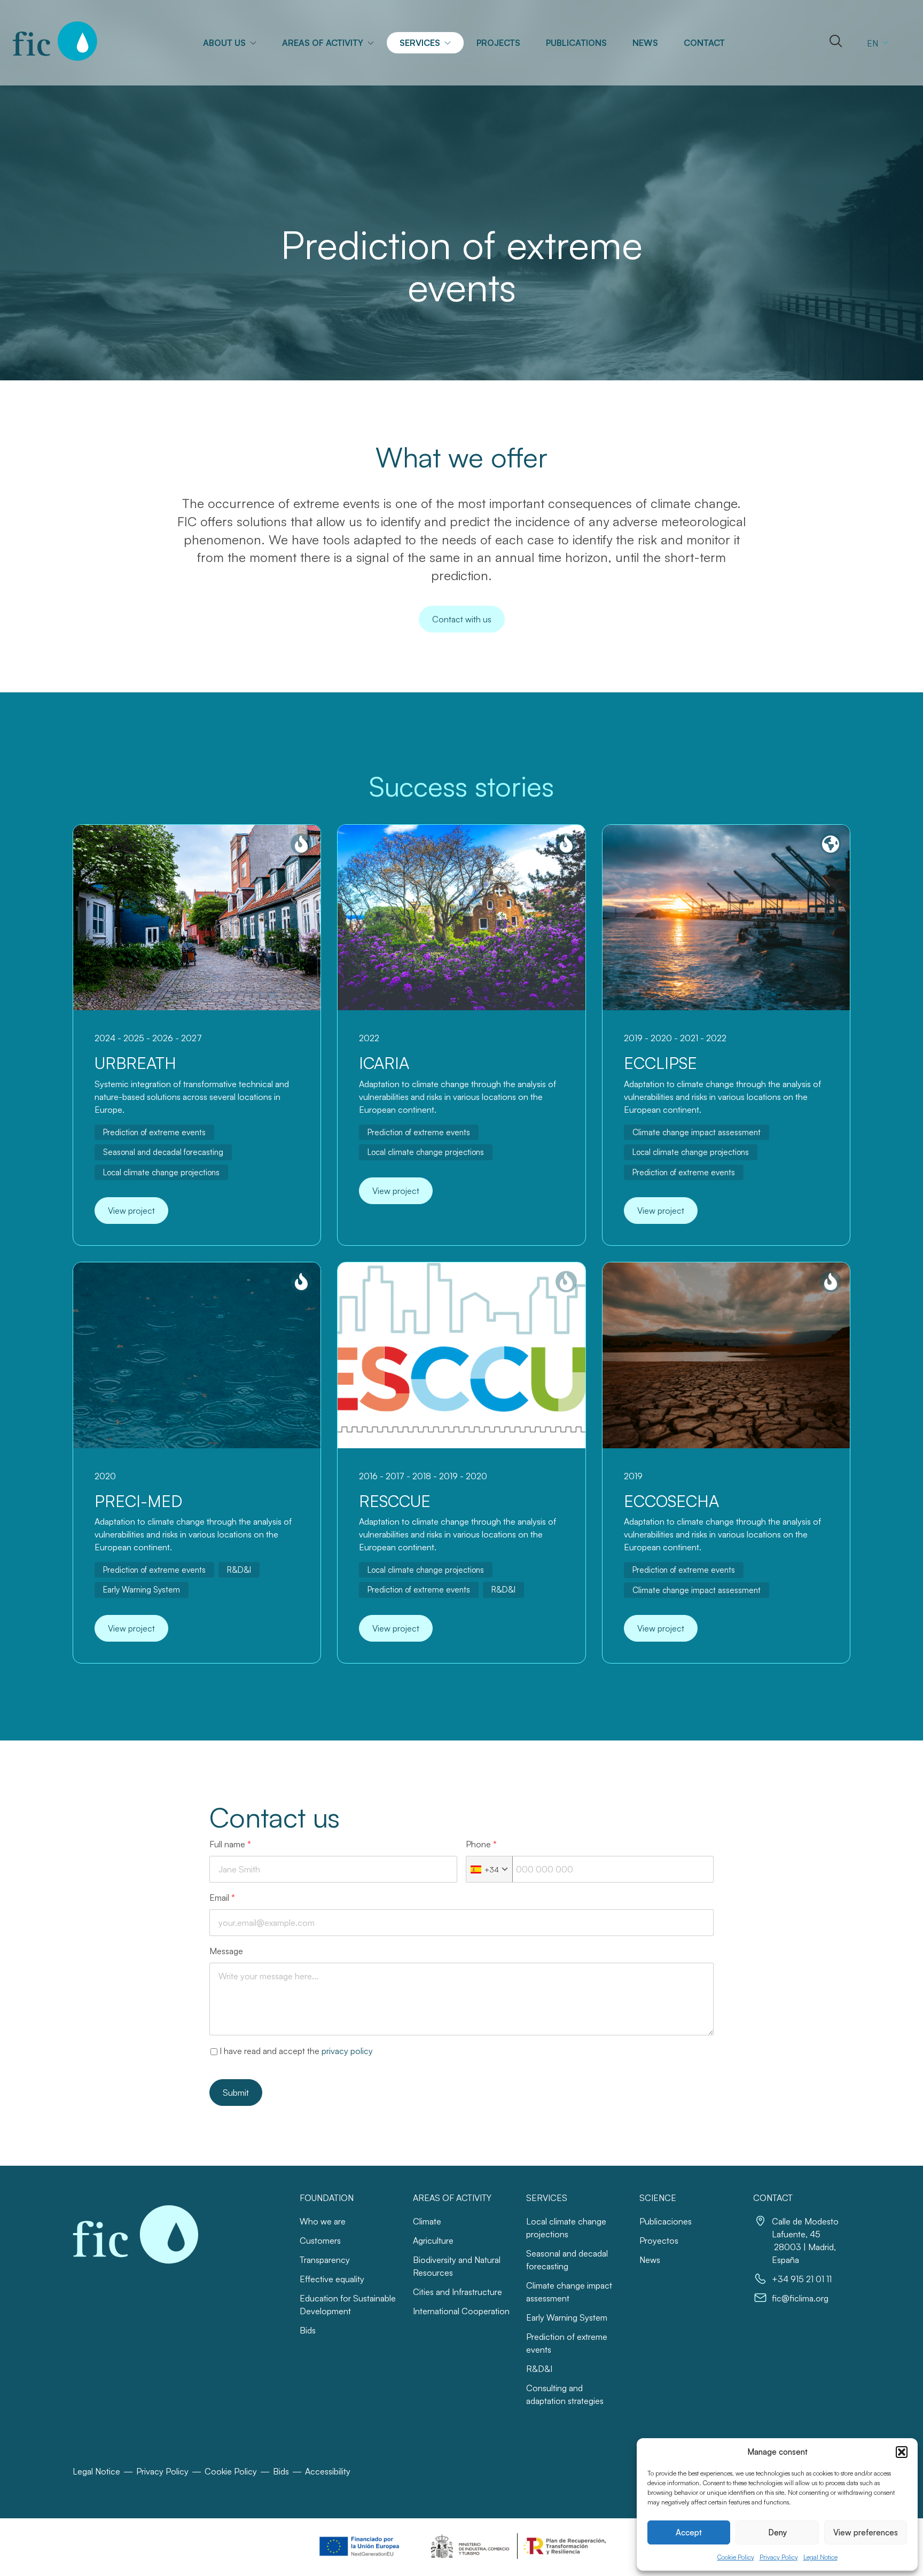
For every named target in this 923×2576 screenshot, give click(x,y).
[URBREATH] (197, 918)
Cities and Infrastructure (457, 2292)
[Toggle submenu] (257, 43)
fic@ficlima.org (800, 2298)
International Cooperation (461, 2311)
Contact (704, 43)
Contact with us (462, 619)
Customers (320, 2241)
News (645, 43)
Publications (576, 43)
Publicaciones (666, 2221)
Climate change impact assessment (697, 1132)
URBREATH (135, 1063)
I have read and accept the (296, 2051)
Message (226, 1951)
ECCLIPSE (660, 1063)
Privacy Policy (779, 2557)
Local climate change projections (161, 1172)
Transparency (325, 2260)
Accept (689, 2532)
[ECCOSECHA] (726, 1355)
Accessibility (328, 2471)
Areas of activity (323, 43)
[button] (902, 2452)
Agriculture (433, 2241)
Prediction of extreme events (154, 1132)
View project (131, 1211)
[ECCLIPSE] (726, 918)
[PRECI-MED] (197, 1355)
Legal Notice (820, 2557)
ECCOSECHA (671, 1501)
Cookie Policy (736, 2557)
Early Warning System (142, 1590)
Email (222, 1898)
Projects (498, 43)
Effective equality (332, 2279)
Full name (230, 1844)
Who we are (323, 2221)
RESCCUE (395, 1501)
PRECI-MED (138, 1501)
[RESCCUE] (461, 1355)
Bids (308, 2330)
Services (420, 43)
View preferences (866, 2532)
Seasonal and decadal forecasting (163, 1152)
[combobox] (490, 1869)
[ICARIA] (461, 918)
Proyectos (659, 2241)
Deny (777, 2532)
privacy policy (347, 2051)
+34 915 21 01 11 (802, 2279)
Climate (427, 2221)
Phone (481, 1844)
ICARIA (384, 1063)
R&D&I (239, 1570)
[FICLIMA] (55, 41)
